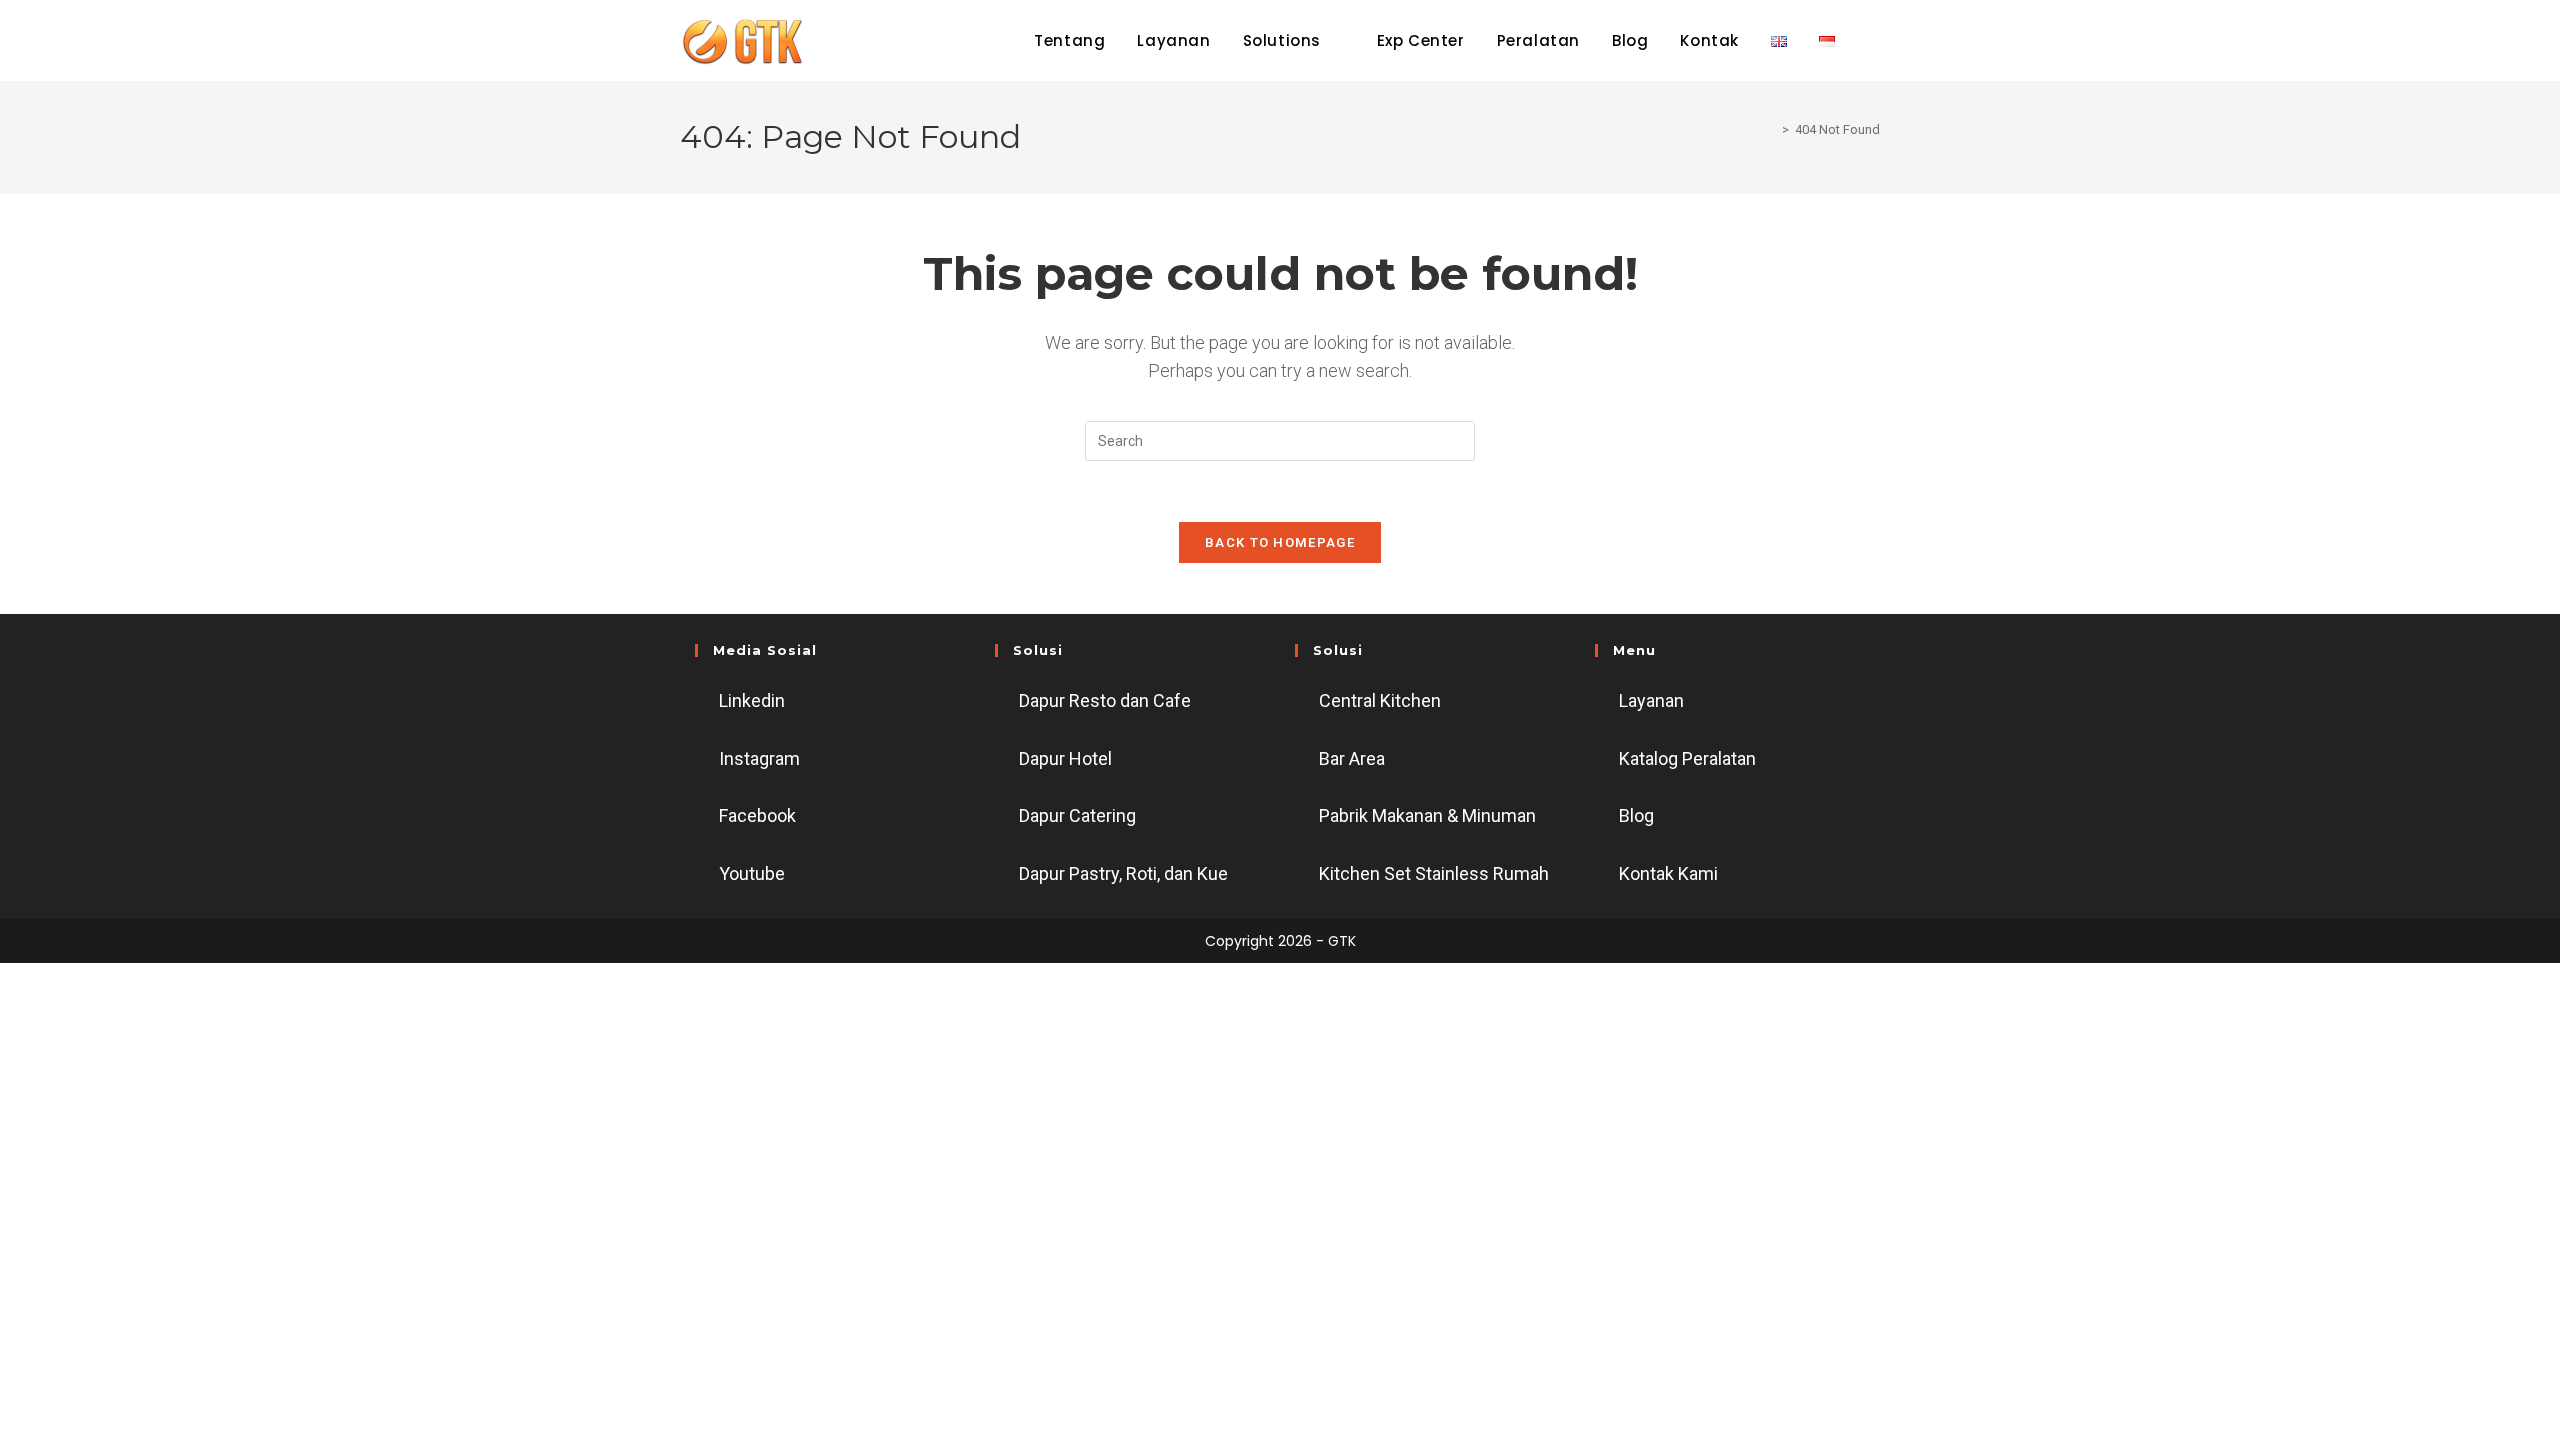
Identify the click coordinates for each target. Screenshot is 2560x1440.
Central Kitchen (1380, 700)
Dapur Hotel (1065, 758)
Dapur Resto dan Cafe (1105, 700)
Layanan (1651, 700)
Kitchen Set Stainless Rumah (1434, 873)
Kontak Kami (1668, 873)
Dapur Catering (1077, 815)
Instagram (759, 758)
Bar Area (1352, 758)
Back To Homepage (1280, 542)
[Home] (1771, 129)
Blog (1636, 815)
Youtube (752, 873)
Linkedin (752, 700)
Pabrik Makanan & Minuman (1427, 815)
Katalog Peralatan (1687, 758)
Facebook (757, 815)
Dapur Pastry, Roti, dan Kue (1123, 873)
